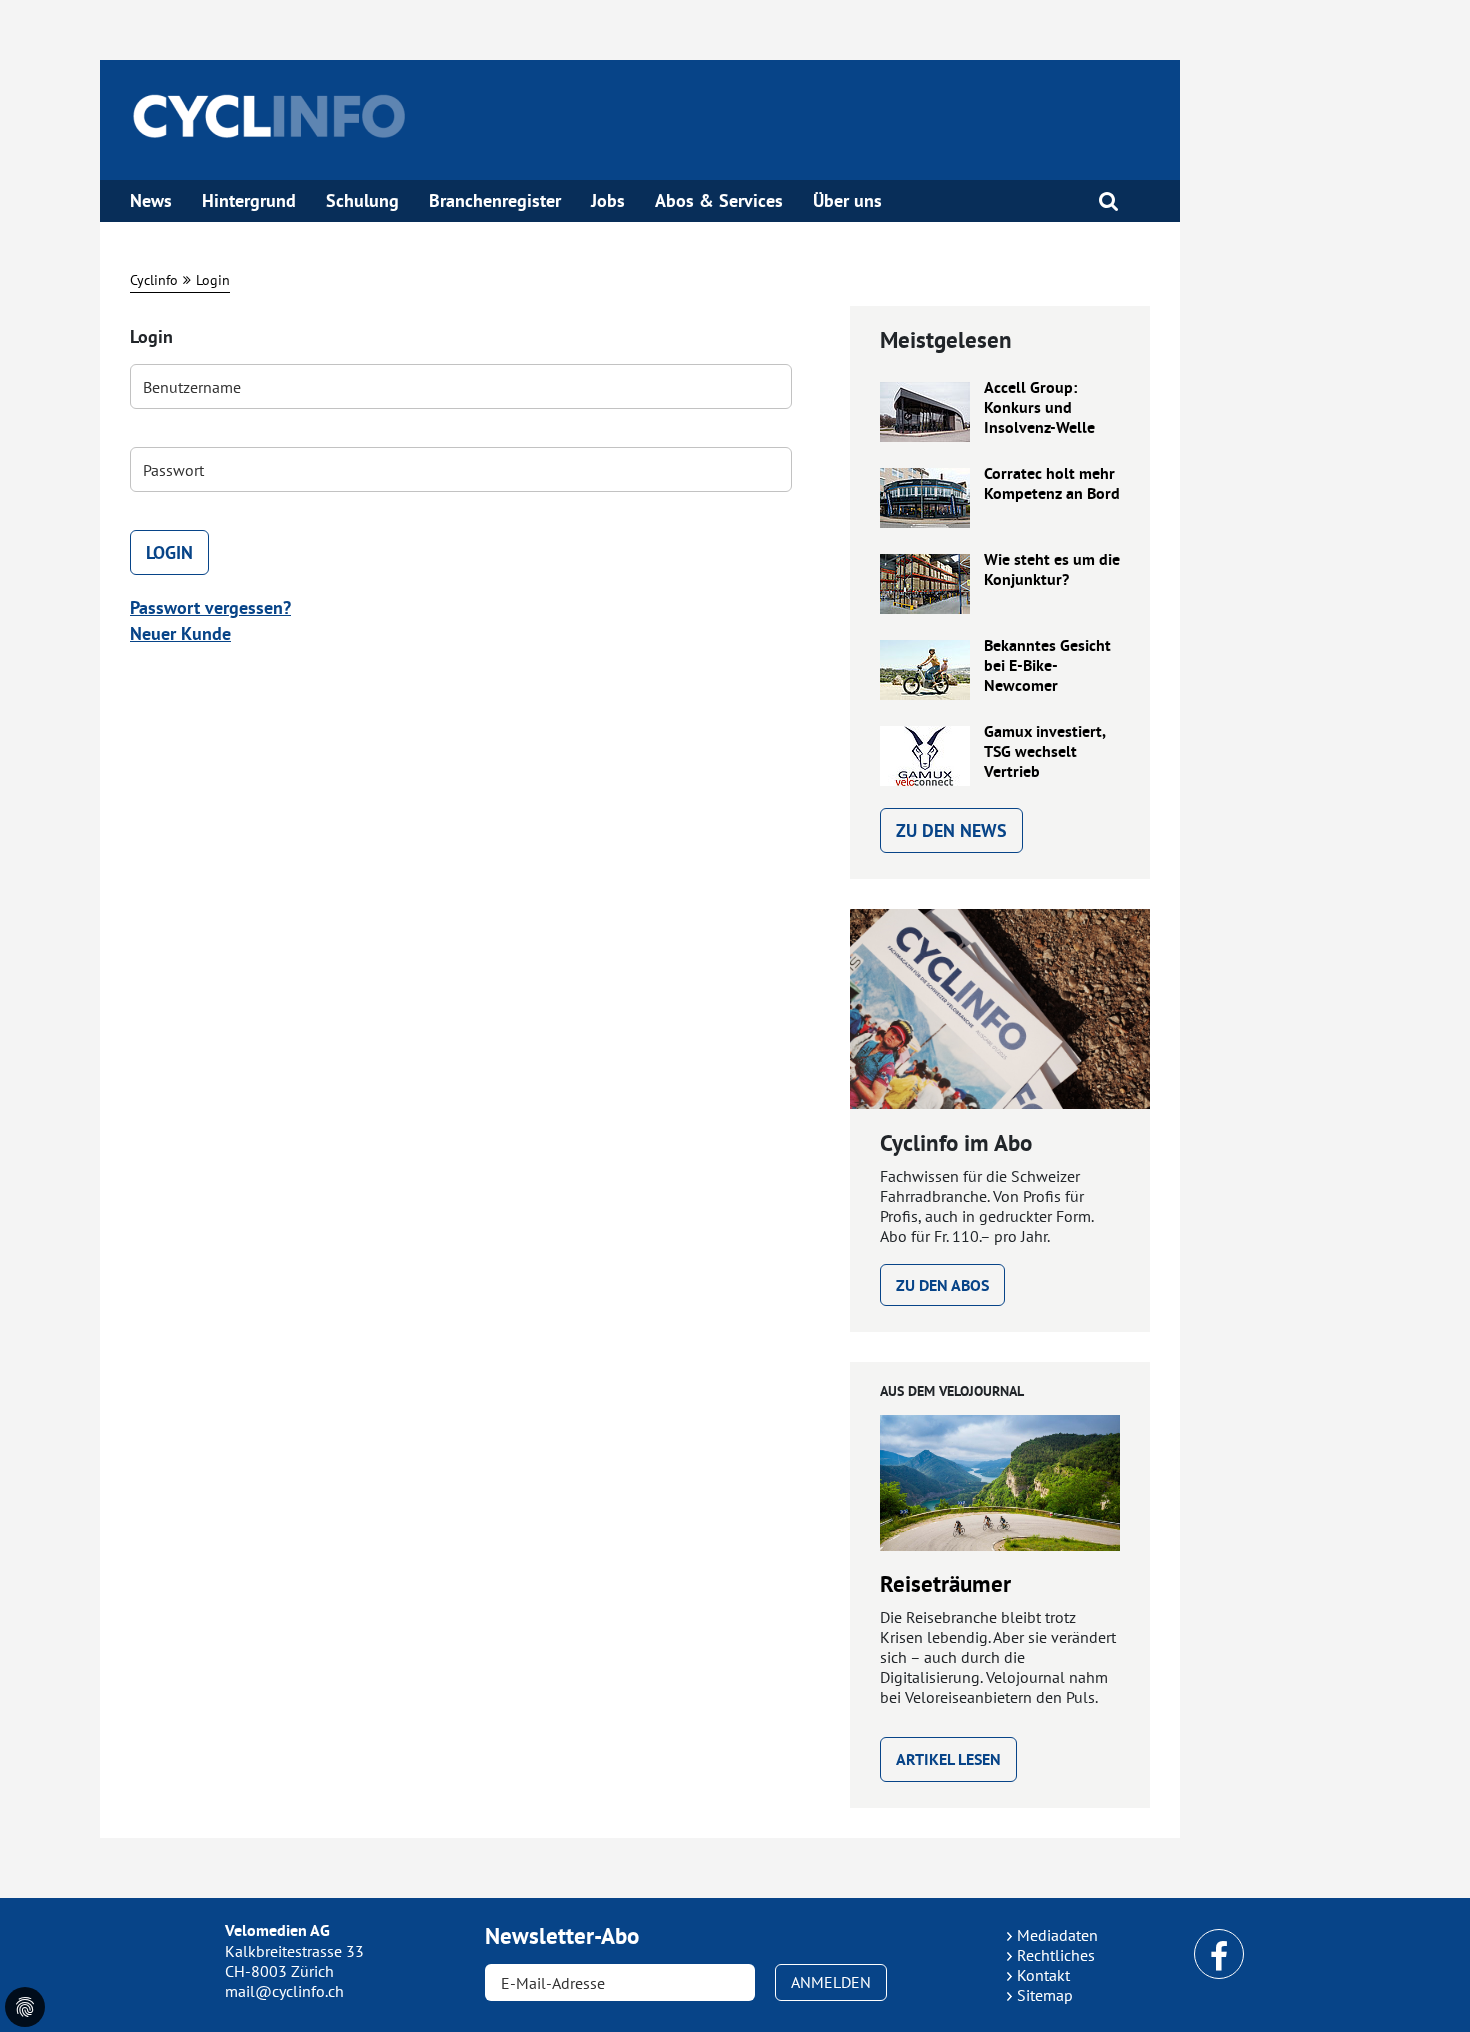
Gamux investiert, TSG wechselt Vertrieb (1044, 752)
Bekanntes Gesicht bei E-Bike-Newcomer (1047, 666)
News (151, 201)
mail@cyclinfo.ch (284, 1991)
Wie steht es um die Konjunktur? (1052, 570)
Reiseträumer (945, 1584)
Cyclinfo (154, 280)
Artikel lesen (948, 1759)
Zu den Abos (942, 1285)
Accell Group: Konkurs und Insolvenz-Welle (1039, 408)
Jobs (608, 201)
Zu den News (951, 830)
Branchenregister (495, 201)
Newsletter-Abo (562, 1936)
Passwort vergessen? (210, 607)
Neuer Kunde (180, 633)
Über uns (847, 201)
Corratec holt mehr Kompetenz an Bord (1052, 484)
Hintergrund (249, 201)
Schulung (362, 201)
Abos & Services (719, 201)
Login (213, 280)
